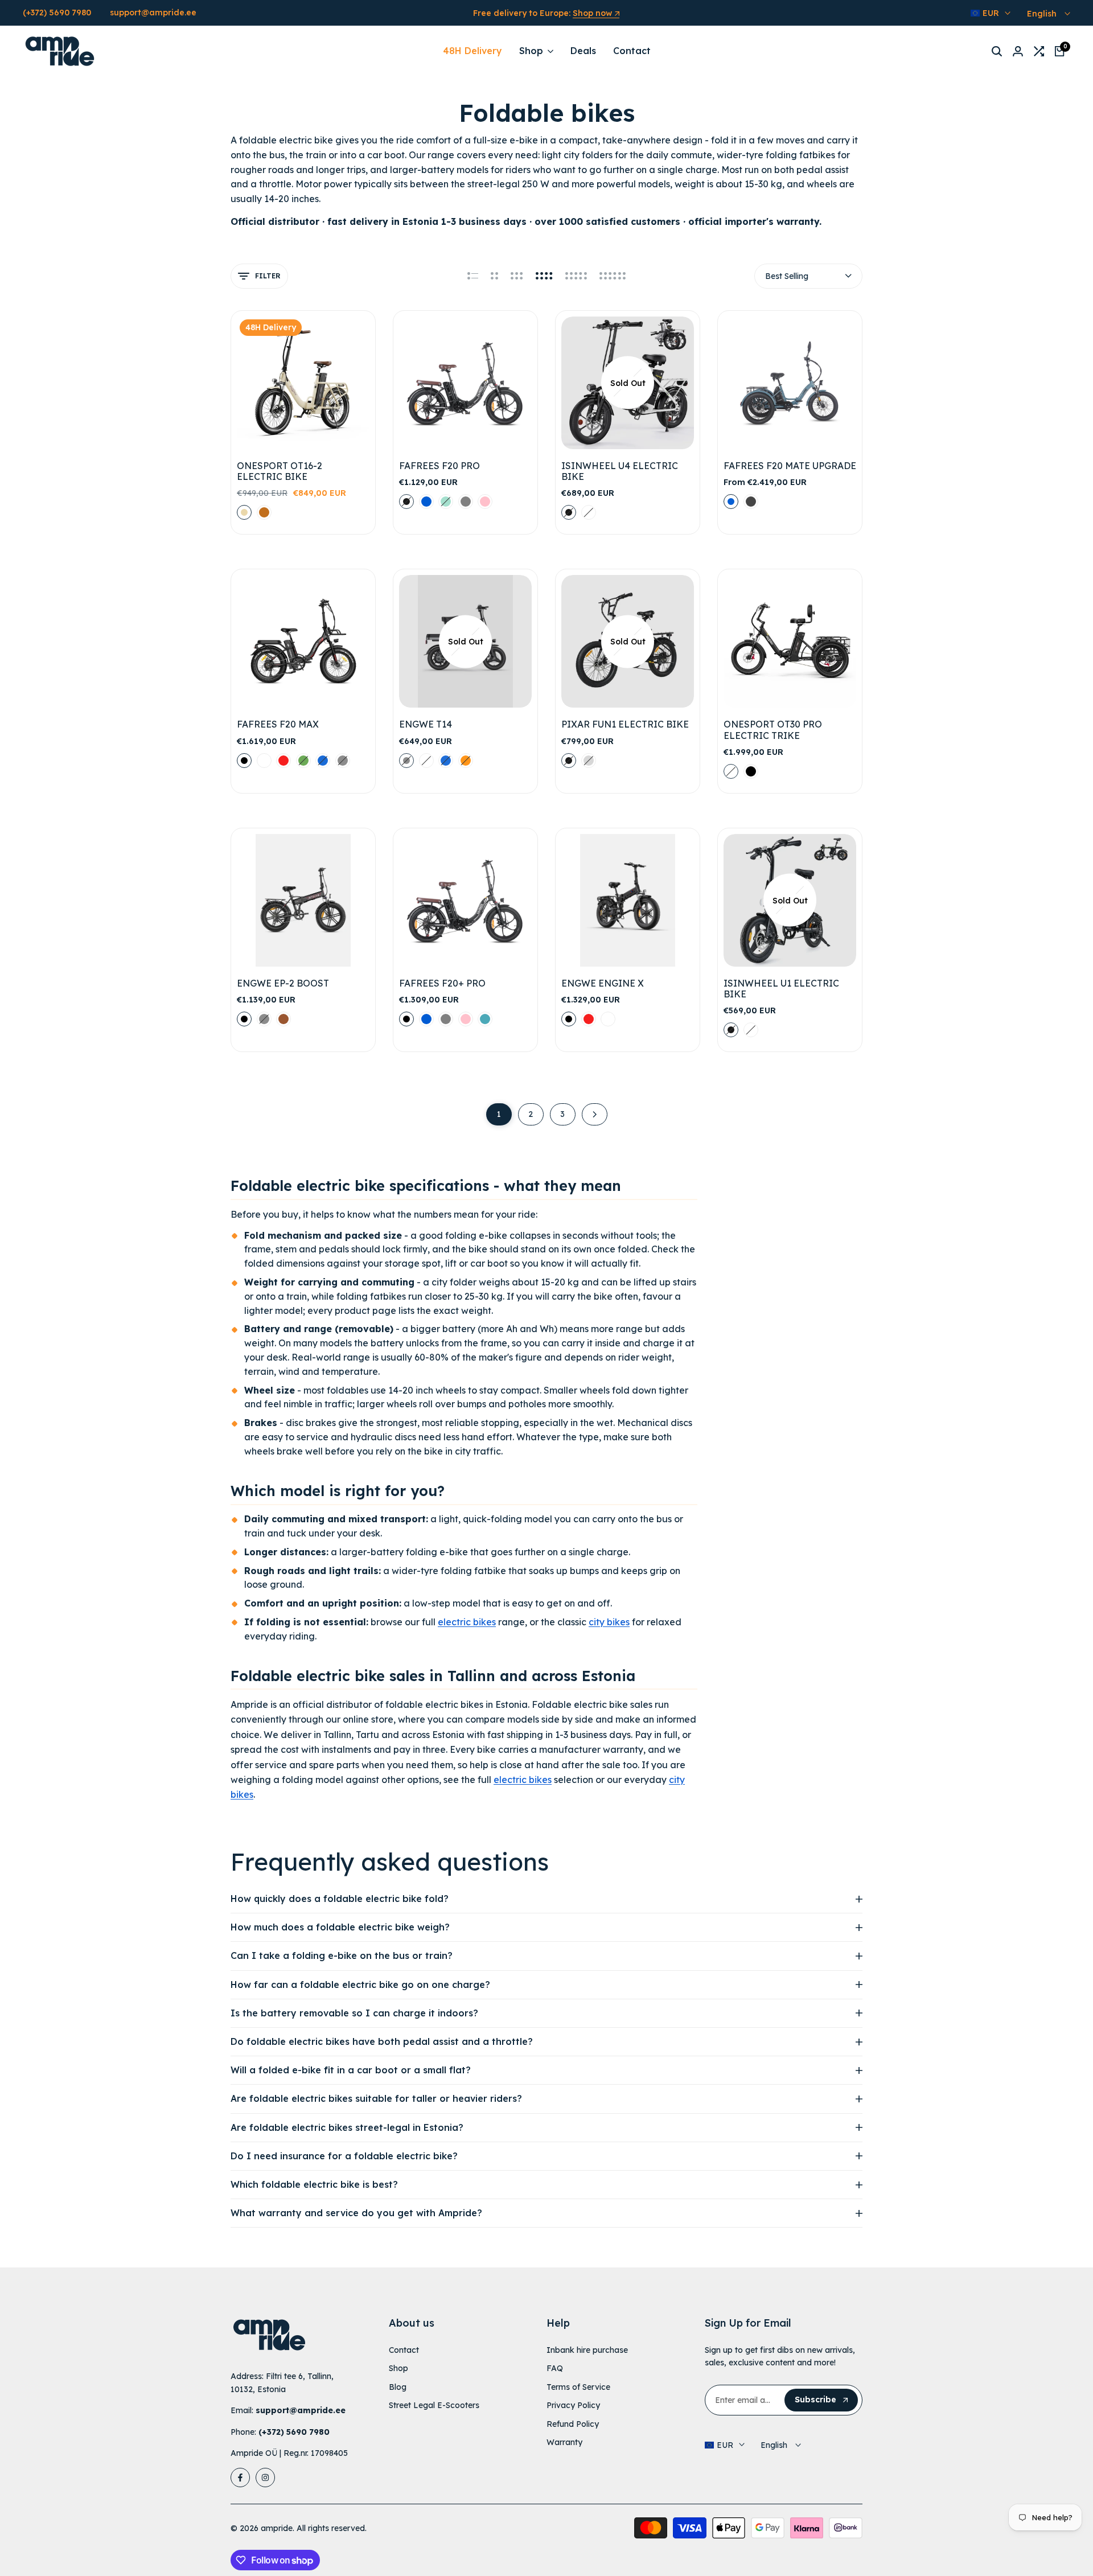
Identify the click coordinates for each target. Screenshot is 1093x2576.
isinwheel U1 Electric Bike (781, 989)
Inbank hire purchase (587, 2350)
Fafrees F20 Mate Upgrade (790, 466)
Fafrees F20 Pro (439, 466)
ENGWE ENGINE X (603, 983)
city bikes (609, 1622)
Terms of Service (578, 2387)
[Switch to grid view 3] (517, 276)
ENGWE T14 (426, 724)
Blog (398, 2387)
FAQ (555, 2368)
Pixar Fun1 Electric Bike (625, 724)
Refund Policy (573, 2424)
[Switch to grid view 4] (544, 276)
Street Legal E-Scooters (434, 2405)
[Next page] (595, 1114)
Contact (404, 2350)
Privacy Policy (573, 2405)
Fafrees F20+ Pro (442, 983)
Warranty (564, 2442)
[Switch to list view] (473, 276)
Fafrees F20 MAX (278, 724)
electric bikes (467, 1622)
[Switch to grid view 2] (494, 276)
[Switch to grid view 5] (576, 276)
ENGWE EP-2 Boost (283, 983)
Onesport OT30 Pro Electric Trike (773, 730)
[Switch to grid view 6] (613, 276)
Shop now (592, 14)
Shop (398, 2368)
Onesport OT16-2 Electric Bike (280, 471)
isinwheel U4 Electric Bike (620, 471)
